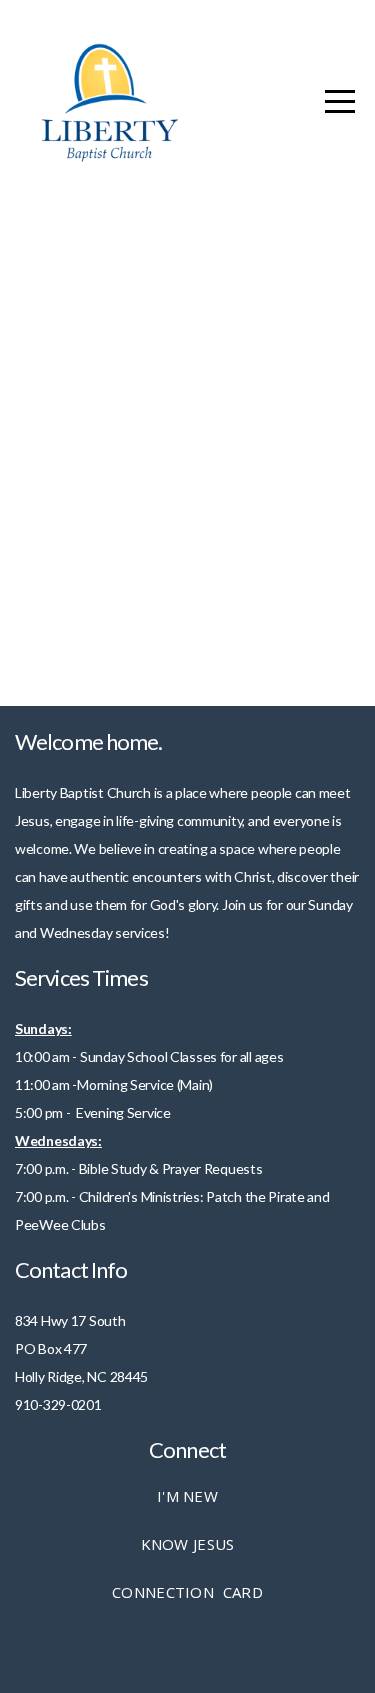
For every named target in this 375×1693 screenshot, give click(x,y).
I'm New (187, 1496)
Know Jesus (188, 1544)
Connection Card (187, 1592)
